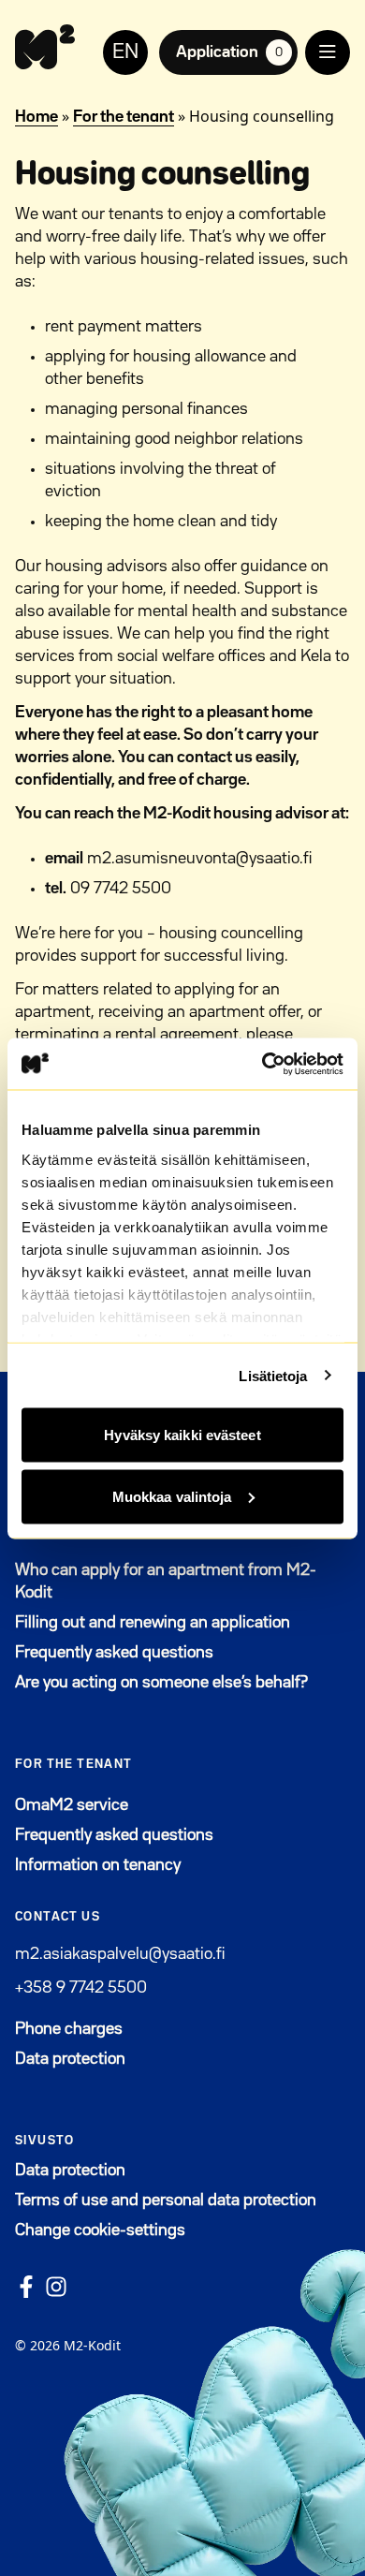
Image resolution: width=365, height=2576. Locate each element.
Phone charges (69, 2029)
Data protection (70, 2059)
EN (125, 52)
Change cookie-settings (100, 2230)
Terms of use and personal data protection (166, 2201)
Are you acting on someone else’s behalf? (161, 1683)
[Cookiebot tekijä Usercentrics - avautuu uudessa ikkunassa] (263, 1064)
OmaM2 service (163, 1805)
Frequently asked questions (114, 1653)
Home (36, 117)
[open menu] (328, 52)
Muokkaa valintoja (172, 1496)
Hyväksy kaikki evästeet (182, 1435)
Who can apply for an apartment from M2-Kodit (166, 1582)
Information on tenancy (98, 1865)
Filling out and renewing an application (153, 1623)
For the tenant (124, 117)
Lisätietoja (273, 1375)
